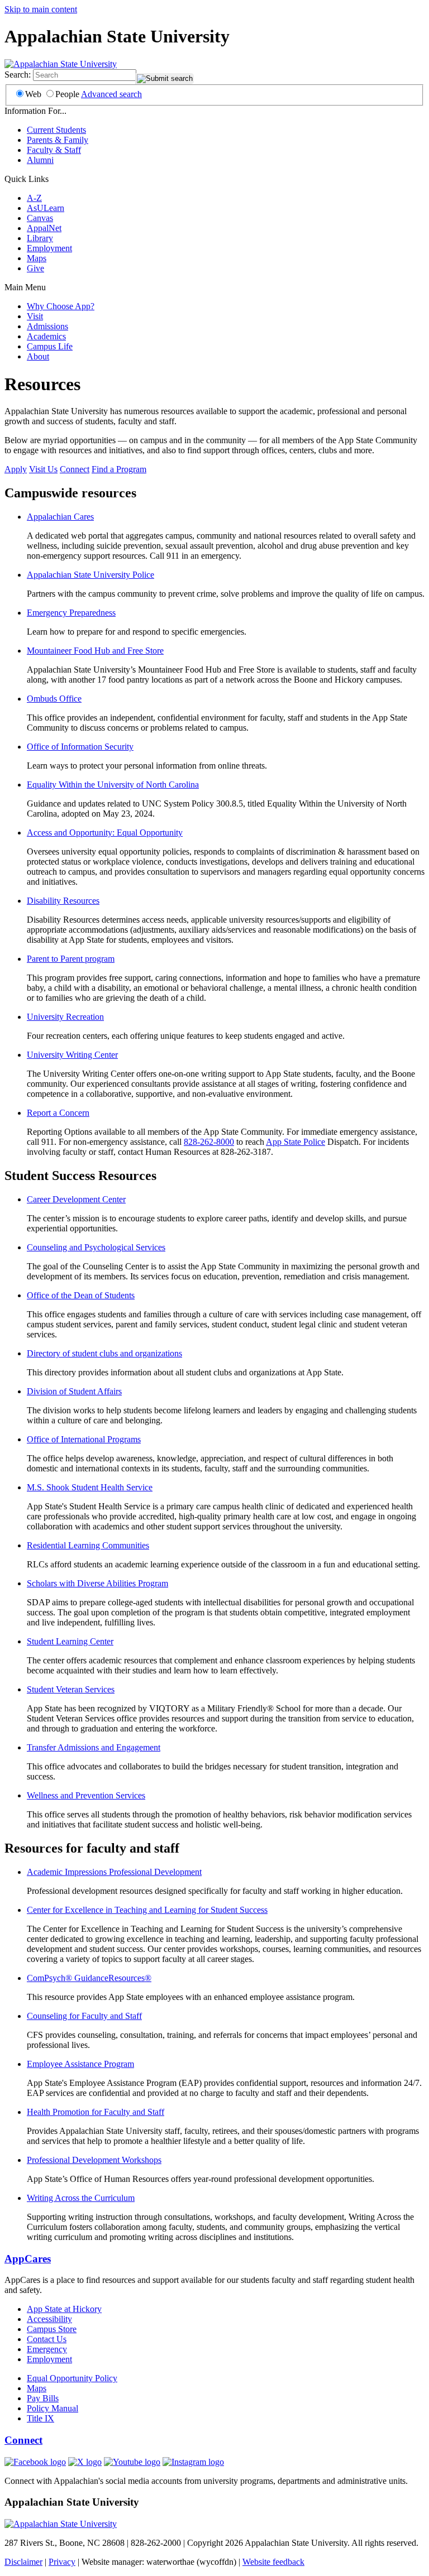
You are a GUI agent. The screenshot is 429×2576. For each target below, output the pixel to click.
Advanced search (111, 94)
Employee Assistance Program (80, 2064)
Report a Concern (58, 1113)
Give (35, 268)
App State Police (295, 1142)
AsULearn (46, 208)
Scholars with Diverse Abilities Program (97, 1583)
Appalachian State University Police (90, 575)
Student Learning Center (70, 1641)
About (38, 356)
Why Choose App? (61, 306)
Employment (49, 248)
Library (40, 238)
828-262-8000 (209, 1142)
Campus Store (52, 2329)
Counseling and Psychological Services (96, 1247)
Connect (75, 469)
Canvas (40, 218)
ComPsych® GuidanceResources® (89, 1978)
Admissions (47, 326)
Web (33, 94)
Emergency (47, 2349)
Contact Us (47, 2339)
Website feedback (273, 2562)
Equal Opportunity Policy (72, 2378)
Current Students (56, 130)
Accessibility (49, 2319)
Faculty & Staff (54, 150)
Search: (18, 75)
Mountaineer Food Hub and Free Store (95, 651)
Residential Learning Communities (88, 1545)
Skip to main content (41, 9)
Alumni (40, 160)
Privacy (62, 2562)
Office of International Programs (84, 1439)
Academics (46, 336)
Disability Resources (63, 901)
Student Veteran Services (71, 1689)
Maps (37, 258)
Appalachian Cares (60, 517)
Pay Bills (43, 2398)
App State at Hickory (64, 2309)
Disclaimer (23, 2562)
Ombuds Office (54, 699)
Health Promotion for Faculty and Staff (96, 2112)
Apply (16, 469)
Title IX (40, 2418)
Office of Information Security (80, 747)
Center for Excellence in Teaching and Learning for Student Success (147, 1910)
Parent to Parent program (71, 959)
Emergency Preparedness (71, 613)
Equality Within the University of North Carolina (113, 785)
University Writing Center (72, 1055)
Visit (35, 316)
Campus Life (50, 346)
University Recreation (65, 1017)
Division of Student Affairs (74, 1391)
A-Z (34, 198)
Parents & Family (58, 140)
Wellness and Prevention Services (86, 1795)
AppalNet (44, 228)
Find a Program (119, 469)
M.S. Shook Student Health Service (90, 1487)
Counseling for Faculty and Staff (84, 2016)
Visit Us (43, 469)
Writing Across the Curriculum (81, 2198)
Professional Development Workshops (94, 2160)
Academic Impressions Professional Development (114, 1872)
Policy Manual (53, 2408)
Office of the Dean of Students (81, 1295)
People (67, 94)
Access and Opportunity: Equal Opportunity (105, 833)
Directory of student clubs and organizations (104, 1353)
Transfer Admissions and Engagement (94, 1747)
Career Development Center (76, 1199)
